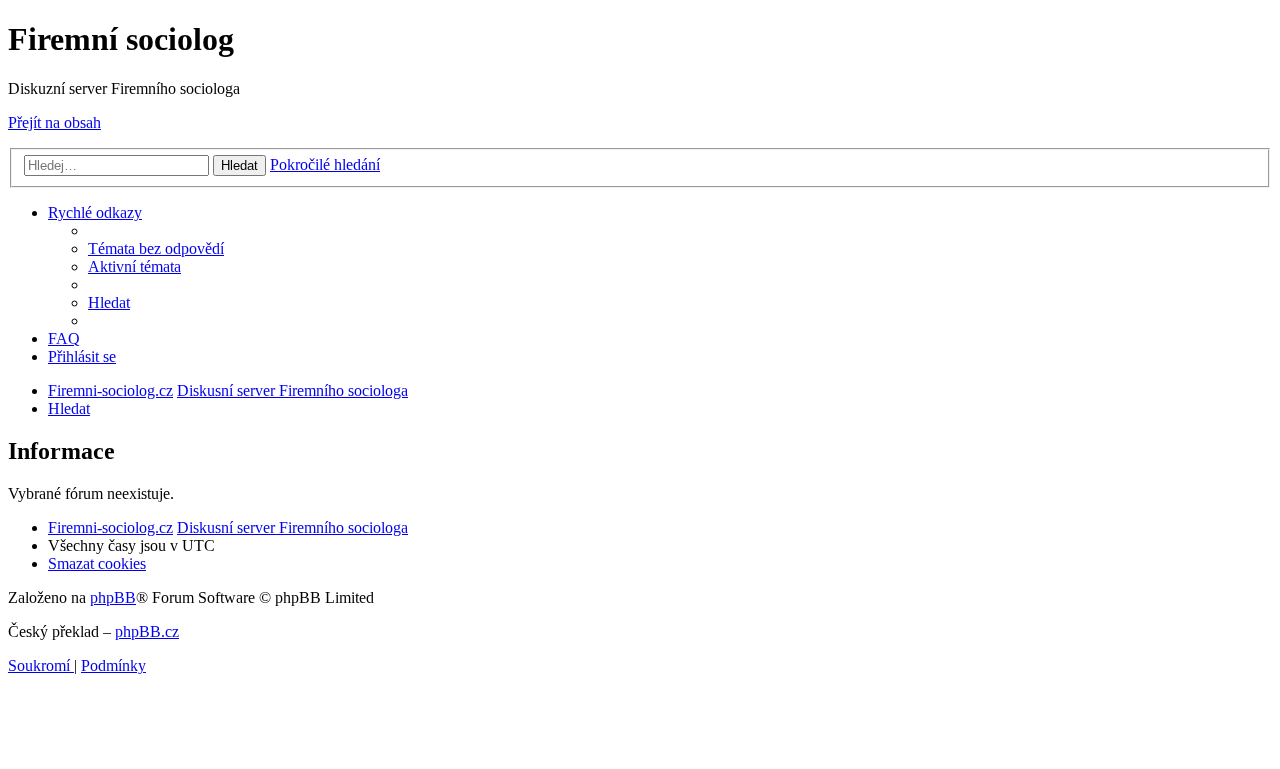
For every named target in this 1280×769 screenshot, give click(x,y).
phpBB (113, 597)
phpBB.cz (147, 631)
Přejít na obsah (54, 122)
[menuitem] (156, 248)
